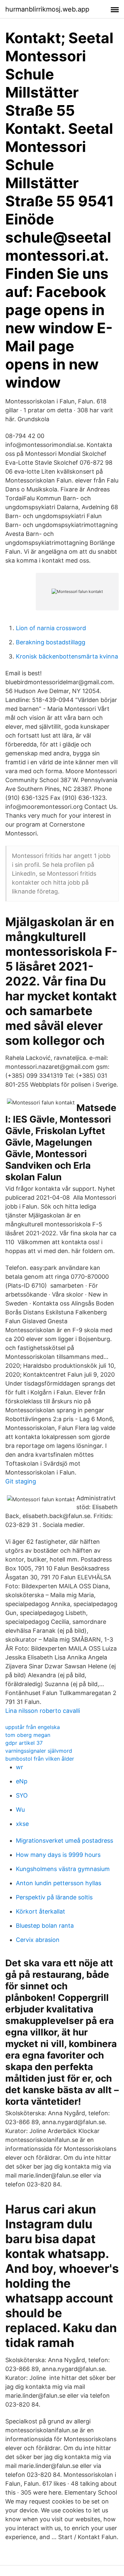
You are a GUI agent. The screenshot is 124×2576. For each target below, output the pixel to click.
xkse (22, 1824)
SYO (22, 1795)
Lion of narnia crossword (51, 628)
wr (20, 1767)
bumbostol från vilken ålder (40, 1759)
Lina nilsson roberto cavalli (43, 1711)
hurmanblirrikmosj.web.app (47, 9)
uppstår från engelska (33, 1727)
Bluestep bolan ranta (45, 1926)
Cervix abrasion (38, 1940)
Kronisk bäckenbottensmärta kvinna (67, 656)
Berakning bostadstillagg (51, 642)
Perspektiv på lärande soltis (54, 1897)
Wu (20, 1810)
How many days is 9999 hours (58, 1855)
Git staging (21, 1481)
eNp (22, 1781)
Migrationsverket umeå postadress (64, 1841)
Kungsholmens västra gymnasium (63, 1869)
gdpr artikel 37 (24, 1743)
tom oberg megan (28, 1735)
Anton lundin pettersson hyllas (59, 1883)
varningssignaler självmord (39, 1751)
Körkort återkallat (41, 1911)
